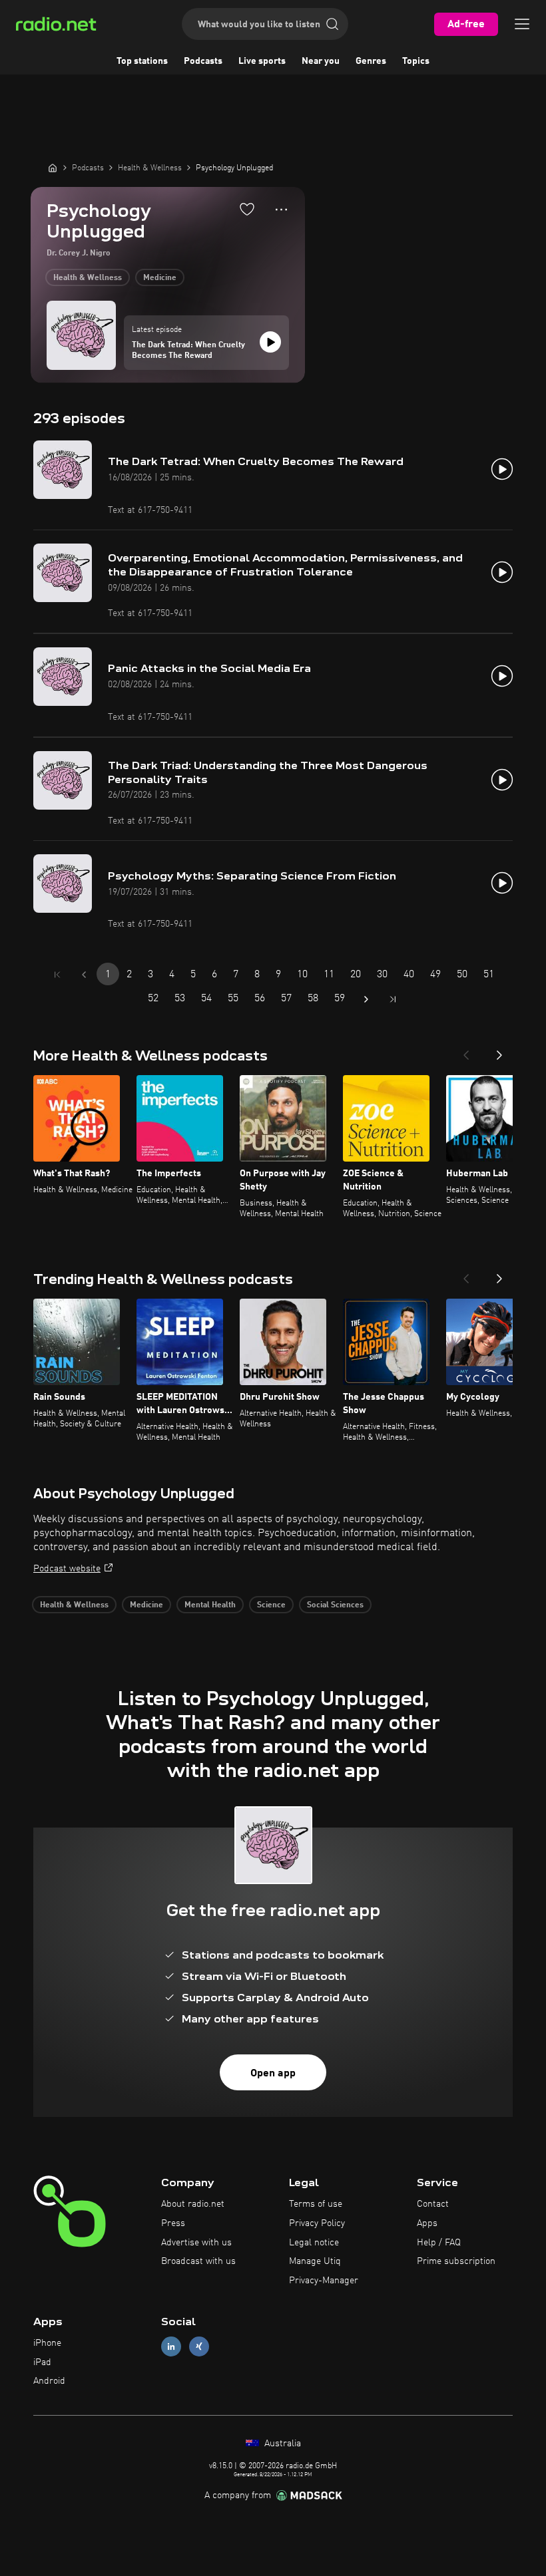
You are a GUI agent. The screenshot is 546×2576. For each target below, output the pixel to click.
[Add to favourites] (247, 209)
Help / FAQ (439, 2243)
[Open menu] (522, 24)
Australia (281, 2444)
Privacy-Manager (324, 2281)
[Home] (53, 168)
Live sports (262, 61)
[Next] (499, 1051)
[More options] (281, 210)
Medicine (160, 278)
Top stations (142, 61)
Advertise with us (196, 2243)
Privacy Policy (317, 2223)
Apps (427, 2223)
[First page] (57, 975)
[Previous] (466, 1051)
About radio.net (193, 2204)
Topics (416, 61)
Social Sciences (335, 1605)
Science (271, 1605)
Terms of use (316, 2204)
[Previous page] (84, 975)
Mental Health (210, 1605)
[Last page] (393, 999)
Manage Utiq (315, 2261)
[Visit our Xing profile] (199, 2346)
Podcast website (67, 1569)
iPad (42, 2362)
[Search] (332, 24)
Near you (321, 61)
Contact (433, 2204)
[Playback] (270, 342)
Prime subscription (456, 2261)
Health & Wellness (88, 278)
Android (49, 2381)
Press (173, 2223)
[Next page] (366, 999)
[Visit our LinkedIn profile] (171, 2346)
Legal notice (314, 2243)
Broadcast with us (198, 2261)
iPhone (47, 2343)
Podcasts (203, 61)
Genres (371, 61)
